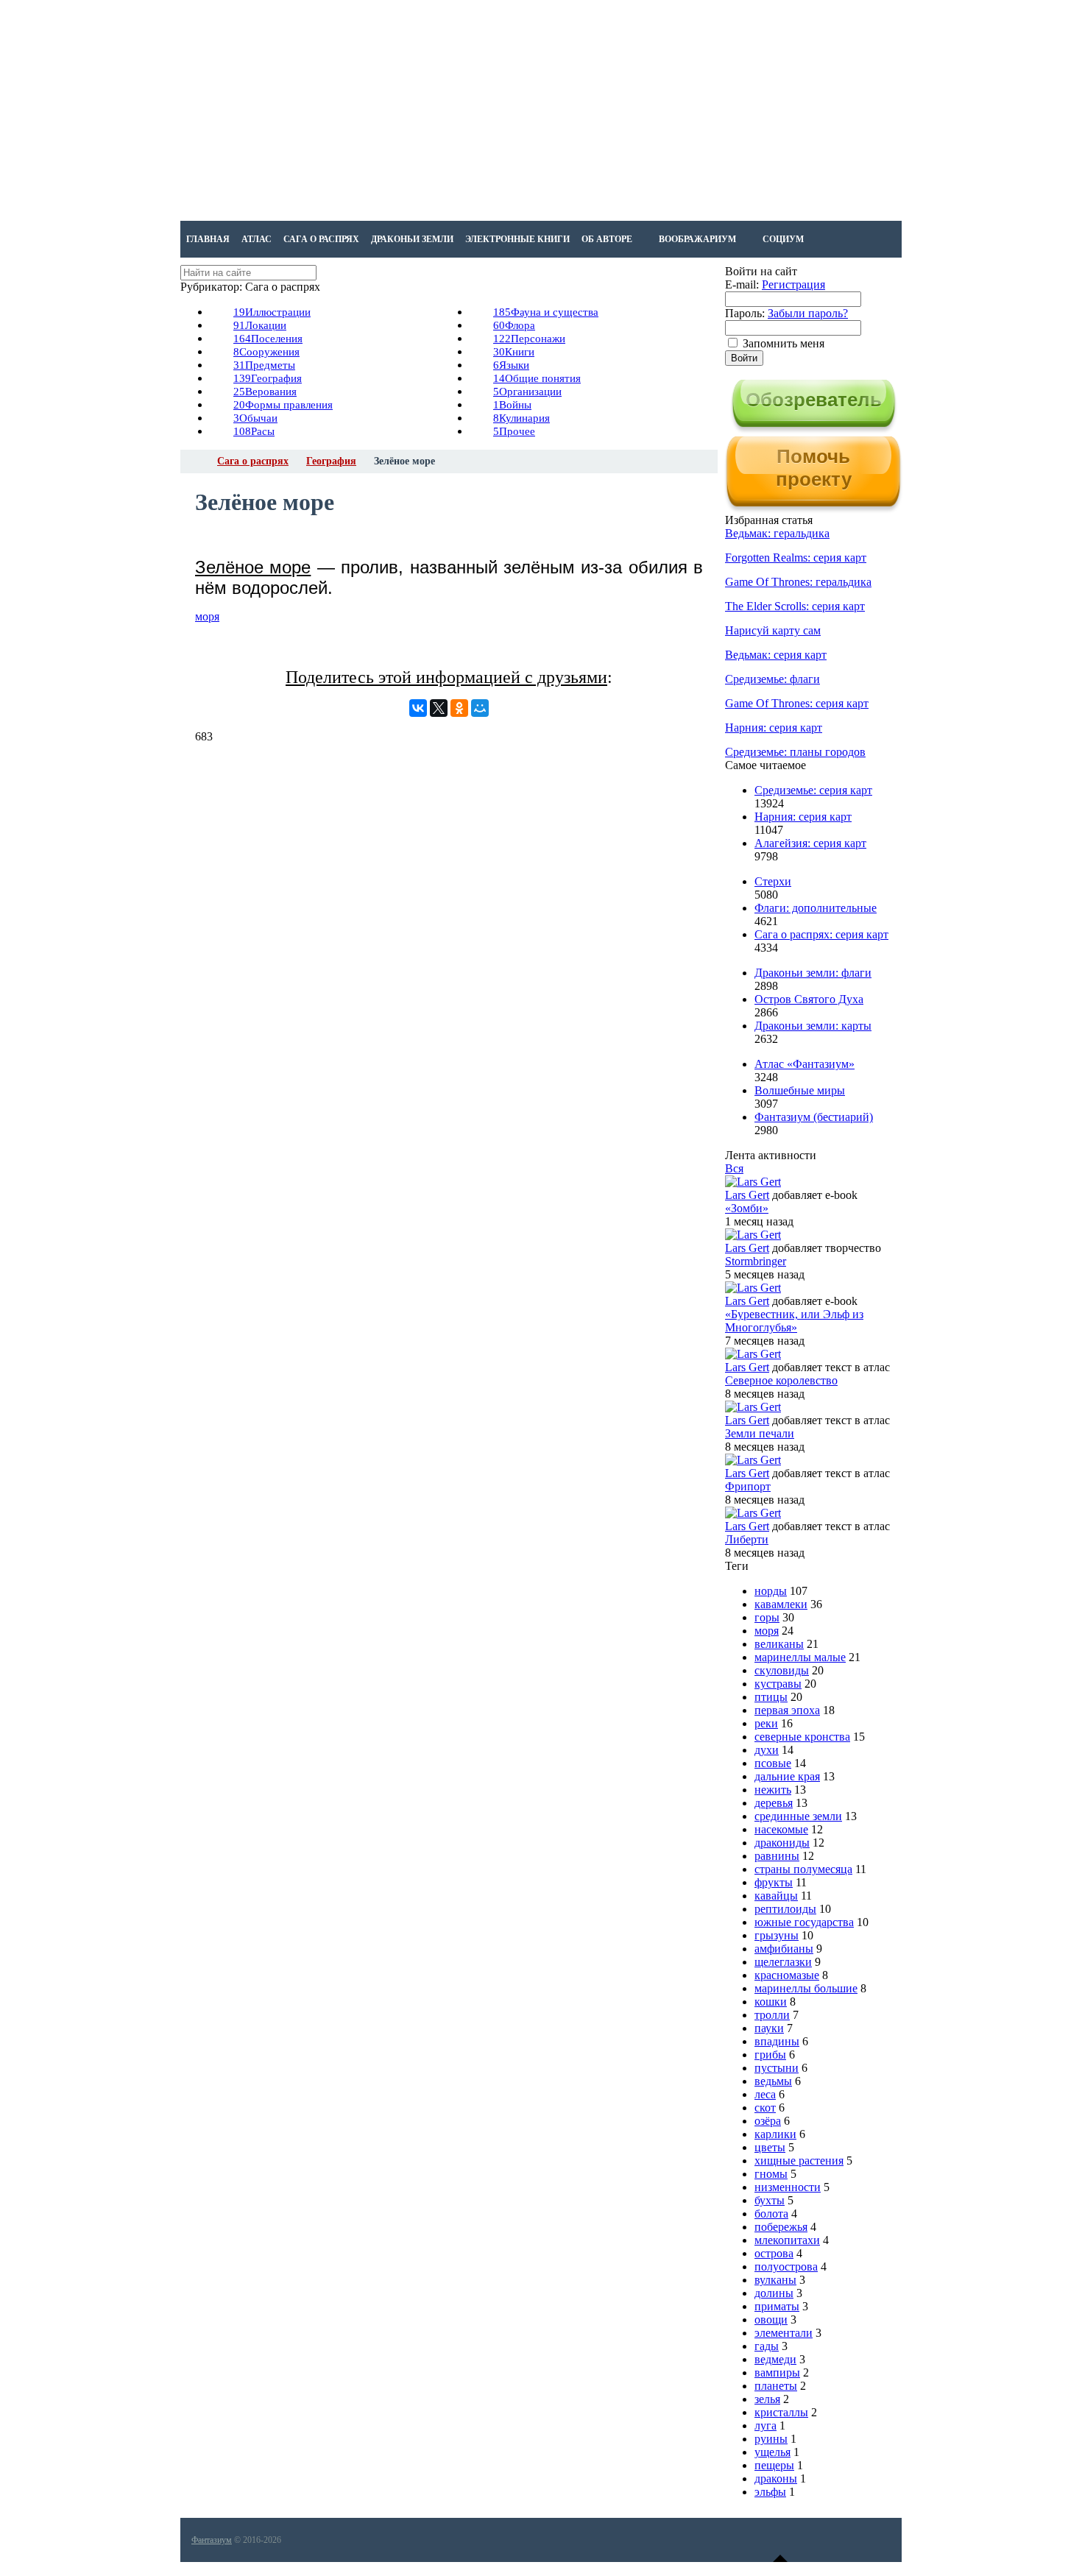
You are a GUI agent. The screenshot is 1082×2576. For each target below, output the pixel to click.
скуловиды (782, 1670)
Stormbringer (756, 1261)
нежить (773, 1790)
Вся (734, 1168)
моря (207, 616)
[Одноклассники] (459, 708)
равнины (777, 1856)
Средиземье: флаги (772, 679)
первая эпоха (787, 1710)
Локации (260, 325)
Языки (511, 365)
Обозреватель (814, 400)
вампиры (777, 2372)
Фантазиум (212, 2540)
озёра (768, 2121)
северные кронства (802, 1737)
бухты (770, 2200)
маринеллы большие (806, 1988)
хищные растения (799, 2161)
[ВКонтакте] (418, 708)
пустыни (777, 2068)
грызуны (777, 1935)
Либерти (747, 1539)
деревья (774, 1803)
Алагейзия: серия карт (810, 843)
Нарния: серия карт (774, 728)
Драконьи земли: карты (813, 1026)
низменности (788, 2187)
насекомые (781, 1829)
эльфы (770, 2492)
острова (774, 2253)
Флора (514, 325)
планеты (776, 2386)
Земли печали (760, 1433)
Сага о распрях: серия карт (821, 934)
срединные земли (798, 1816)
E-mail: (742, 284)
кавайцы (776, 1896)
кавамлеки (781, 1604)
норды (771, 1591)
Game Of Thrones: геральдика (798, 582)
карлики (775, 2134)
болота (771, 2214)
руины (771, 2439)
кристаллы (781, 2412)
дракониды (782, 1843)
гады (767, 2346)
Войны (512, 405)
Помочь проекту (814, 468)
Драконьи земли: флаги (813, 973)
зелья (767, 2399)
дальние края (787, 1776)
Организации (527, 392)
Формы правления (283, 405)
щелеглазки (783, 1962)
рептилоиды (785, 1909)
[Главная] (194, 461)
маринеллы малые (800, 1657)
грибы (770, 2055)
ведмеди (775, 2359)
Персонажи (529, 339)
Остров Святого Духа (809, 999)
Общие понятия (537, 378)
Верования (265, 392)
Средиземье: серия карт (813, 790)
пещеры (774, 2465)
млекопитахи (787, 2240)
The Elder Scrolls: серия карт (795, 606)
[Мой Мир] (480, 708)
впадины (777, 2041)
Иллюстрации (272, 312)
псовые (773, 1763)
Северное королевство (781, 1380)
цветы (770, 2147)
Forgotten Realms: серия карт (796, 558)
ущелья (772, 2452)
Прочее (514, 431)
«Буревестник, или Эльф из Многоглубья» (794, 1321)
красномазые (787, 1975)
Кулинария (521, 418)
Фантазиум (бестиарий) (814, 1117)
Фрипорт (748, 1486)
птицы (771, 1697)
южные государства (804, 1922)
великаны (779, 1644)
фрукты (774, 1882)
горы (767, 1617)
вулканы (775, 2280)
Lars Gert (747, 1195)
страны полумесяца (803, 1869)
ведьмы (773, 2081)
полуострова (786, 2267)
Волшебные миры (800, 1090)
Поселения (268, 339)
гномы (771, 2174)
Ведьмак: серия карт (776, 655)
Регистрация (793, 284)
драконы (776, 2478)
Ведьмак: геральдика (777, 533)
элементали (784, 2333)
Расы (254, 431)
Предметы (264, 365)
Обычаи (255, 418)
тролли (772, 2015)
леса (765, 2094)
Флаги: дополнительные (816, 908)
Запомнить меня (784, 343)
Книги (514, 352)
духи (767, 1750)
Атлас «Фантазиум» (805, 1064)
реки (766, 1723)
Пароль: (745, 313)
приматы (777, 2306)
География (268, 378)
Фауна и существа (546, 312)
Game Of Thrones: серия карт (797, 703)
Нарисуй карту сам (773, 630)
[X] (439, 708)
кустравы (778, 1684)
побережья (781, 2227)
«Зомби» (747, 1208)
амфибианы (784, 1949)
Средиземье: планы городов (795, 752)
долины (774, 2293)
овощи (771, 2320)
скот (765, 2108)
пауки (769, 2028)
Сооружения (266, 352)
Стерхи (773, 881)
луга (765, 2425)
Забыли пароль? (808, 313)
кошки (771, 2002)
